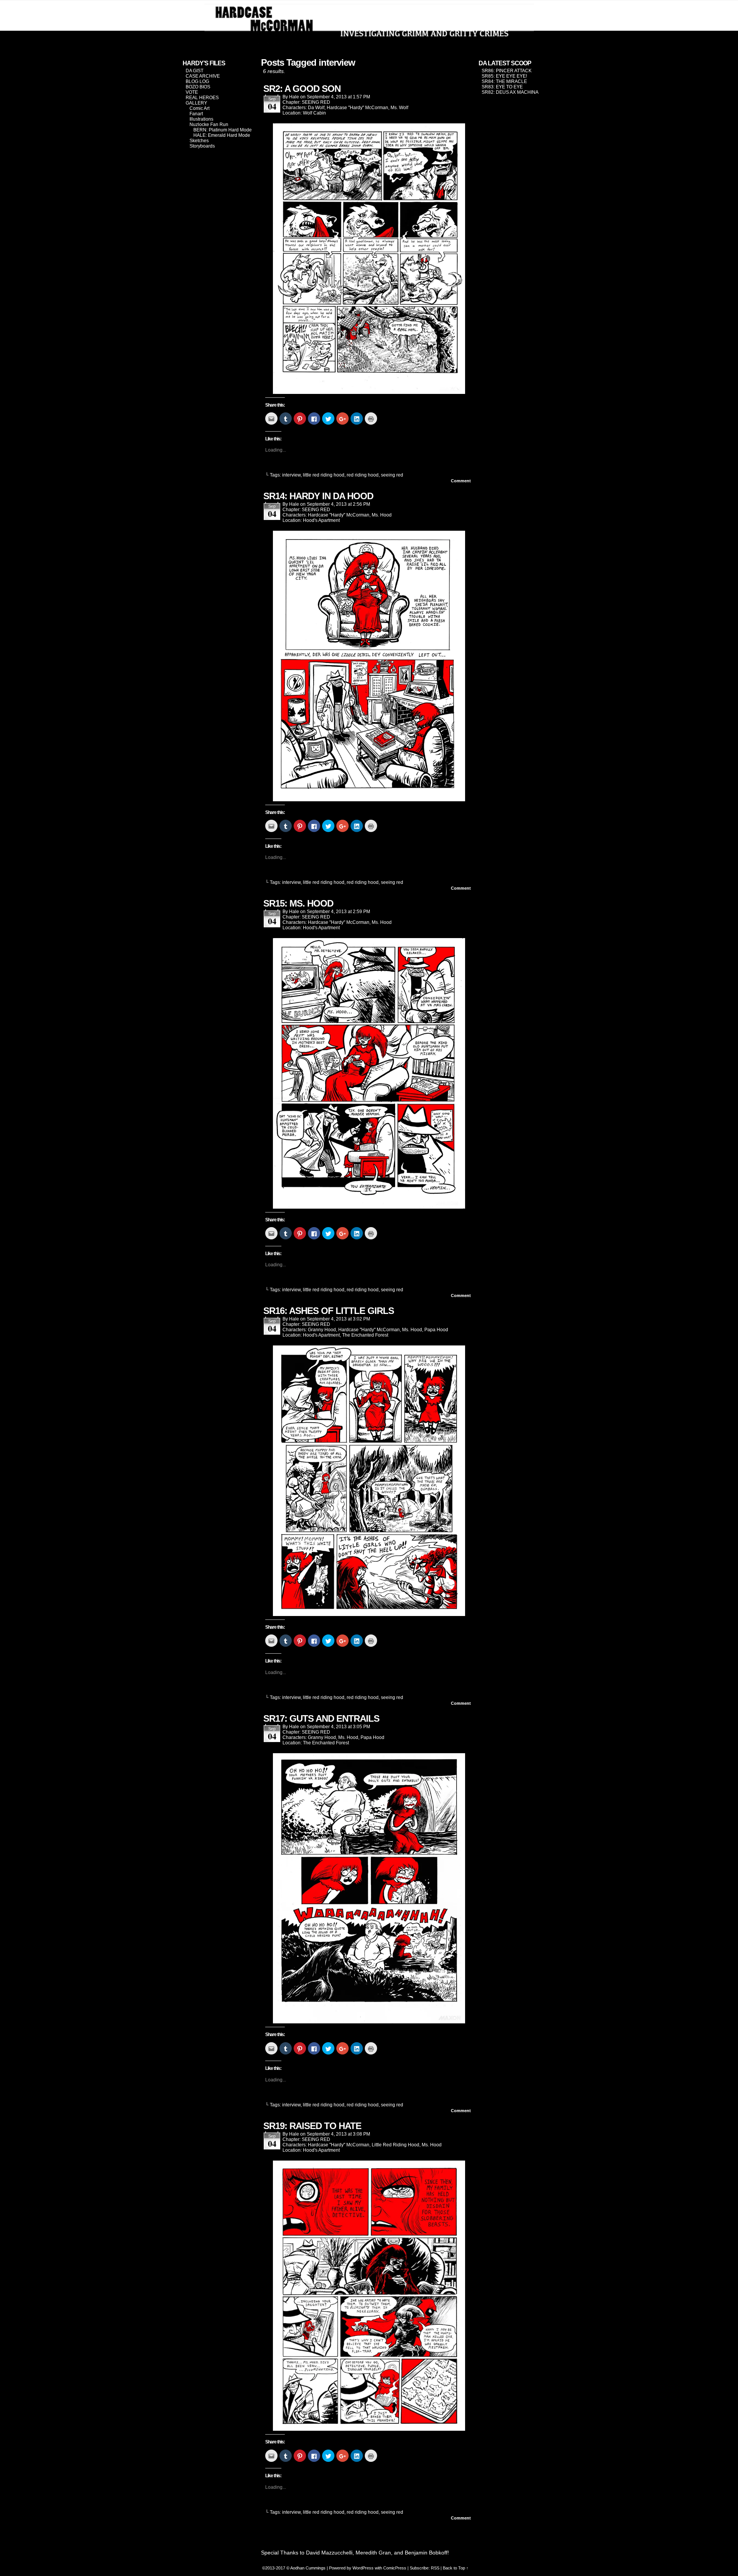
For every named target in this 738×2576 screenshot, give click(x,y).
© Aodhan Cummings (306, 2568)
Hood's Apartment (321, 520)
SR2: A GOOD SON (302, 89)
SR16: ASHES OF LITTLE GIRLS (329, 1311)
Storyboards (202, 146)
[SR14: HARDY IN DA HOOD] (369, 799)
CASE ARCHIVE (203, 76)
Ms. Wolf (399, 108)
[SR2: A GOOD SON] (369, 392)
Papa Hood (436, 1330)
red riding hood (363, 475)
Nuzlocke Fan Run (209, 125)
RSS (435, 2568)
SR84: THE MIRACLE (504, 81)
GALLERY (196, 103)
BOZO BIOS (198, 87)
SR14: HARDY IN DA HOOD (318, 496)
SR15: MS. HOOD (298, 903)
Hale (294, 97)
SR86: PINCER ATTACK (507, 71)
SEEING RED (316, 102)
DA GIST (194, 71)
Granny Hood (322, 1330)
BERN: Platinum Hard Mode (223, 130)
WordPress (363, 2568)
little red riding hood (324, 475)
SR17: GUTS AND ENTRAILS (321, 1718)
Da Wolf (316, 108)
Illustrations (201, 119)
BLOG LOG (197, 81)
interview (291, 475)
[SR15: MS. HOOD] (369, 1207)
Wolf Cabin (314, 113)
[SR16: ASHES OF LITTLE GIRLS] (369, 1614)
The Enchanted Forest (365, 1335)
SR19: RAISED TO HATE (312, 2126)
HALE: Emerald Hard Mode (222, 135)
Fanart (196, 114)
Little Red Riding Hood (396, 2145)
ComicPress (395, 2568)
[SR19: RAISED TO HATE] (369, 2429)
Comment (461, 481)
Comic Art (199, 108)
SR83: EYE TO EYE (502, 87)
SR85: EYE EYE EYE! (504, 76)
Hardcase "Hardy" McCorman (357, 108)
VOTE (192, 92)
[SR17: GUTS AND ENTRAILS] (369, 2021)
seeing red (392, 475)
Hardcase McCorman (369, 24)
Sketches (199, 141)
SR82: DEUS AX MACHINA (510, 92)
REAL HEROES (202, 98)
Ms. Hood (382, 515)
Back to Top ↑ (456, 2568)
